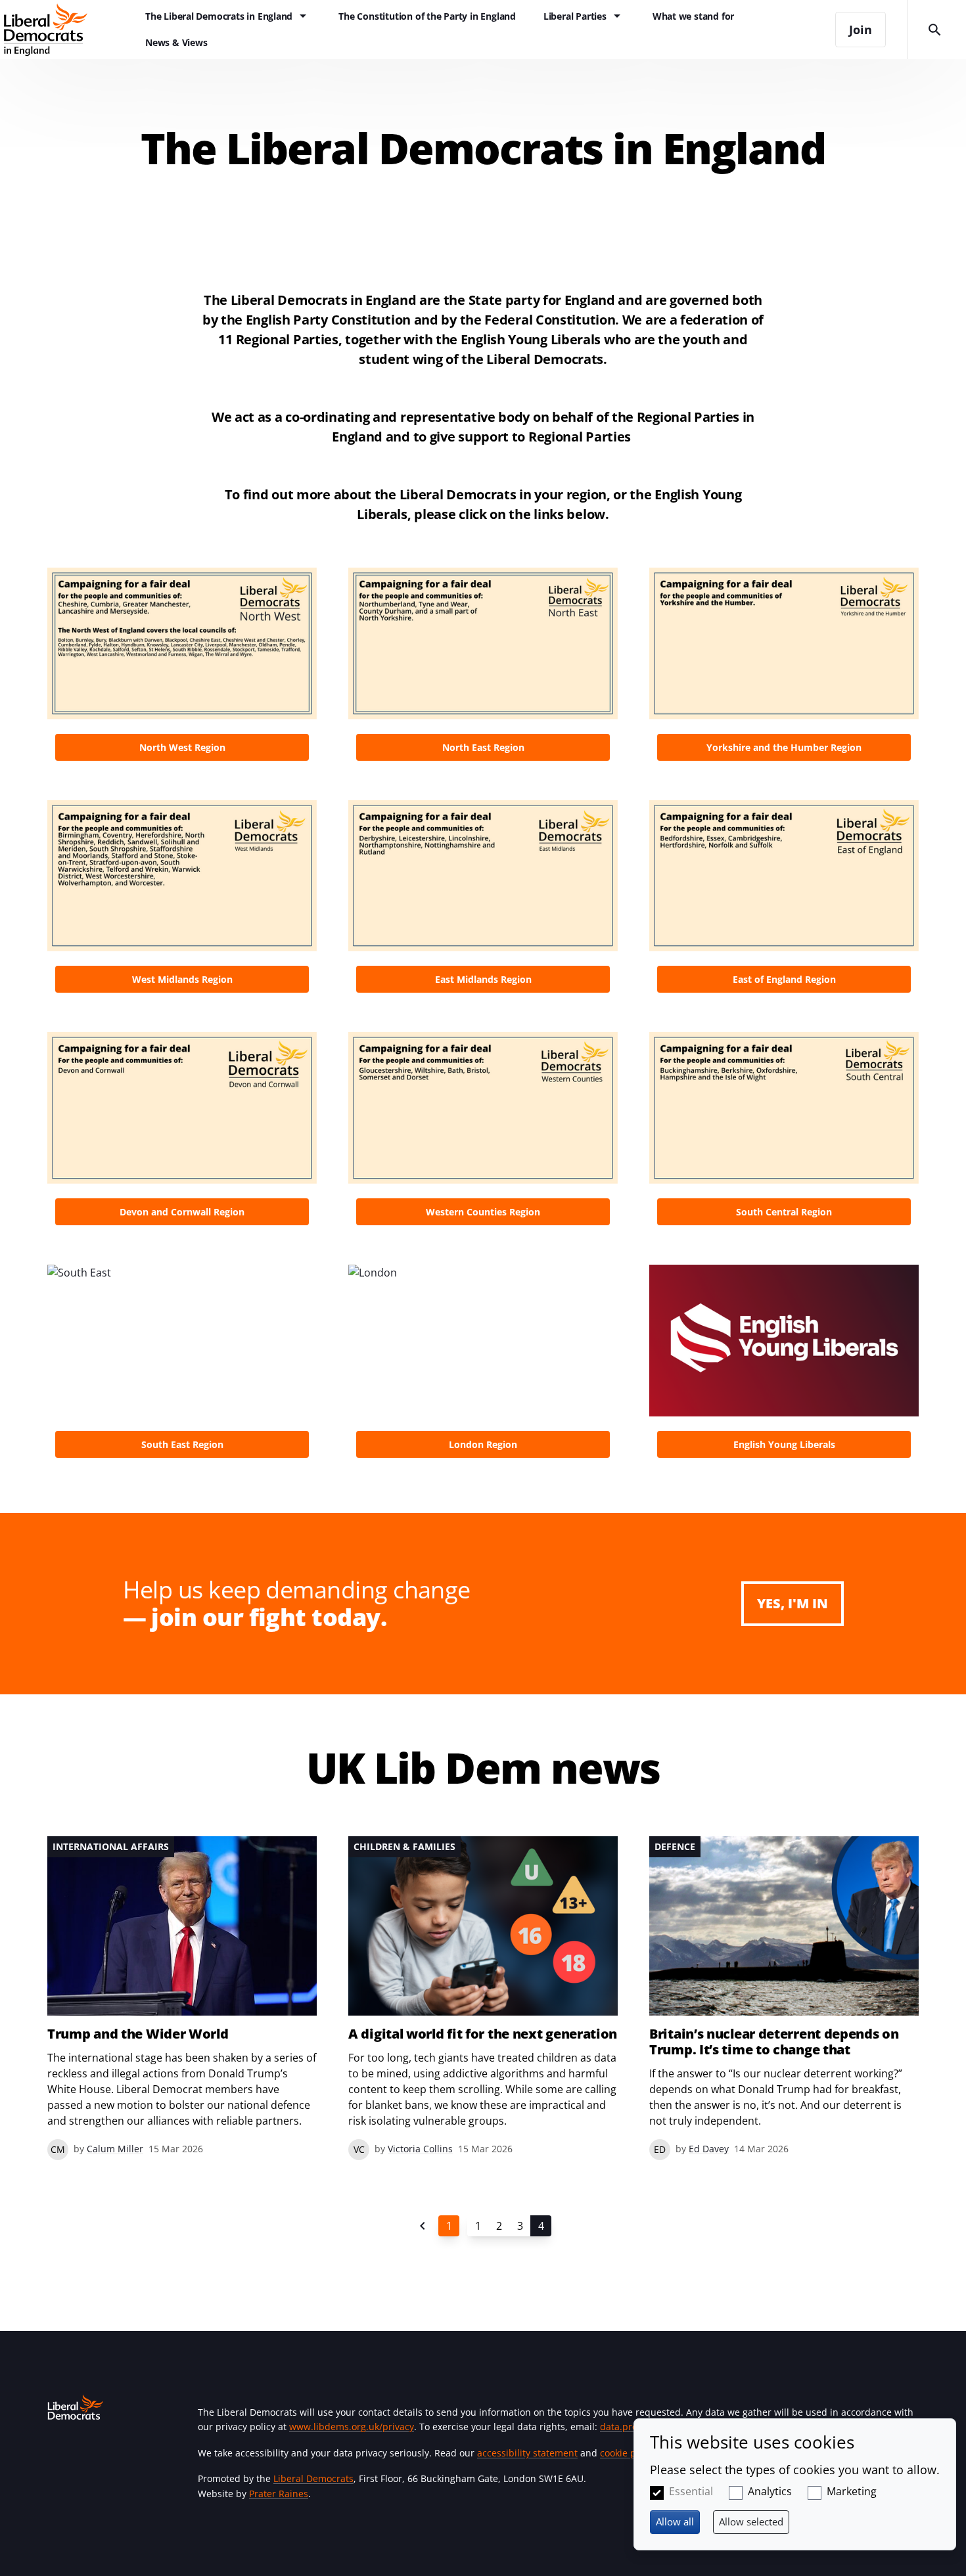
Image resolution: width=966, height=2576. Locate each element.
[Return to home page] (66, 30)
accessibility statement (527, 2453)
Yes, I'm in (793, 1603)
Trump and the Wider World (138, 2034)
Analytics (770, 2491)
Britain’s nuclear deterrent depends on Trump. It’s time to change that (774, 2042)
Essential (691, 2491)
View (182, 668)
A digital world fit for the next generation (483, 2034)
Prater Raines (279, 2494)
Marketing (852, 2491)
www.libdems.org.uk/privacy (352, 2427)
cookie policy (628, 2453)
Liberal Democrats (313, 2478)
